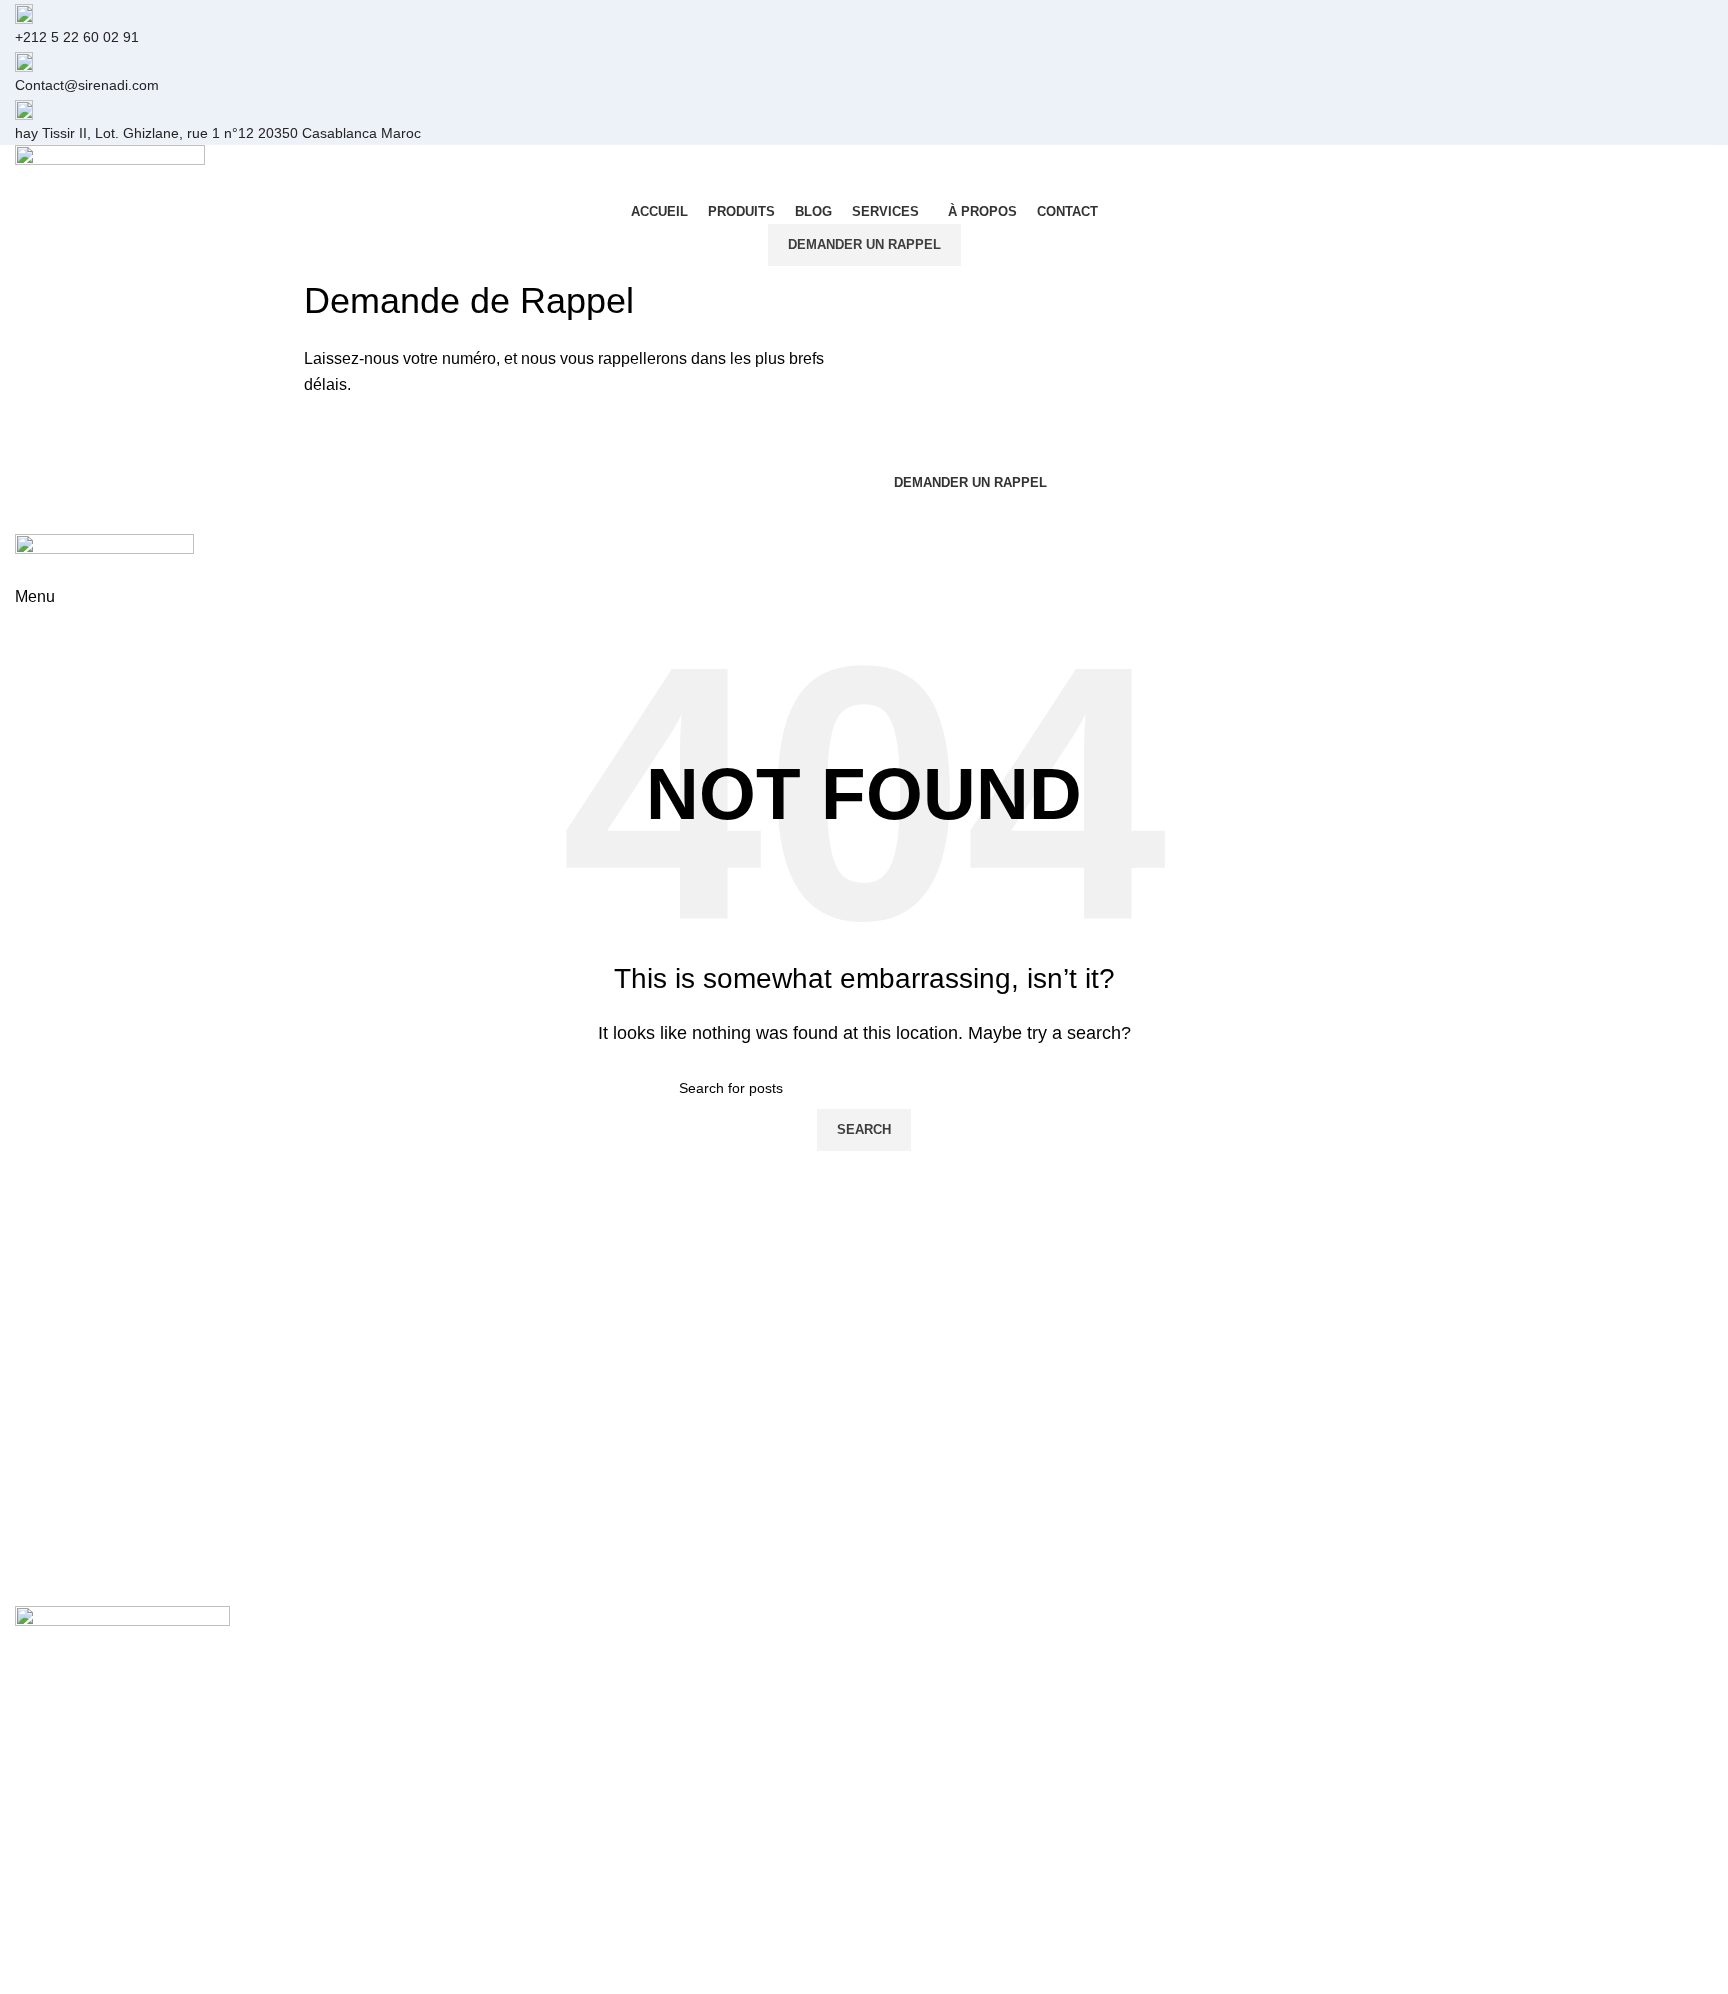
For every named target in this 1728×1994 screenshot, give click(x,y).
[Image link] (122, 1634)
